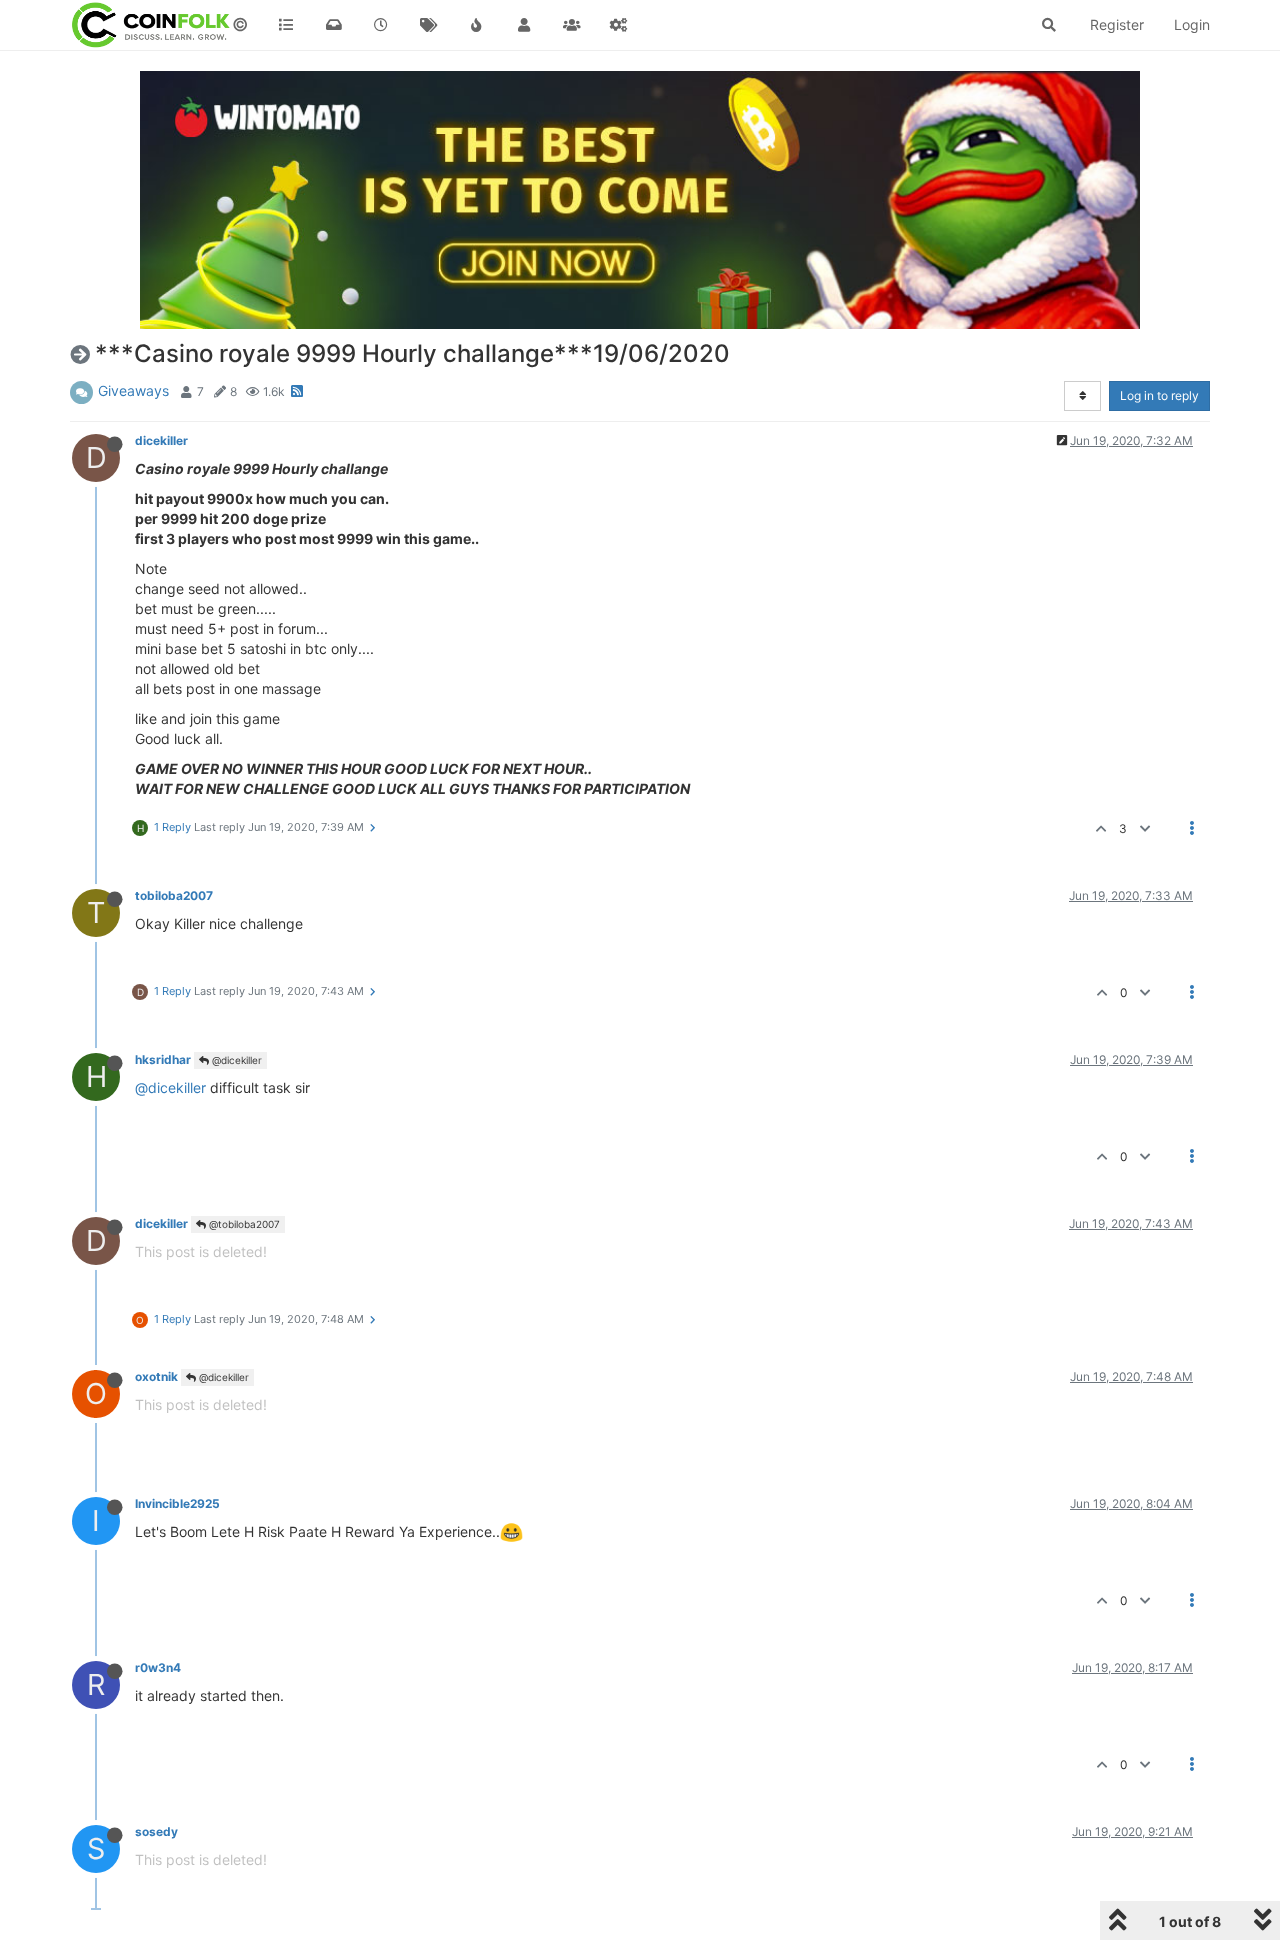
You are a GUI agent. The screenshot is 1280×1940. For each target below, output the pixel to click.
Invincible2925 (177, 1503)
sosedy (156, 1831)
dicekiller (161, 440)
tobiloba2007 (174, 895)
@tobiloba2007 (243, 1224)
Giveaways (133, 390)
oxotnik (156, 1376)
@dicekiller (235, 1060)
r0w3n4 (158, 1667)
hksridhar (163, 1059)
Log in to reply (1159, 395)
